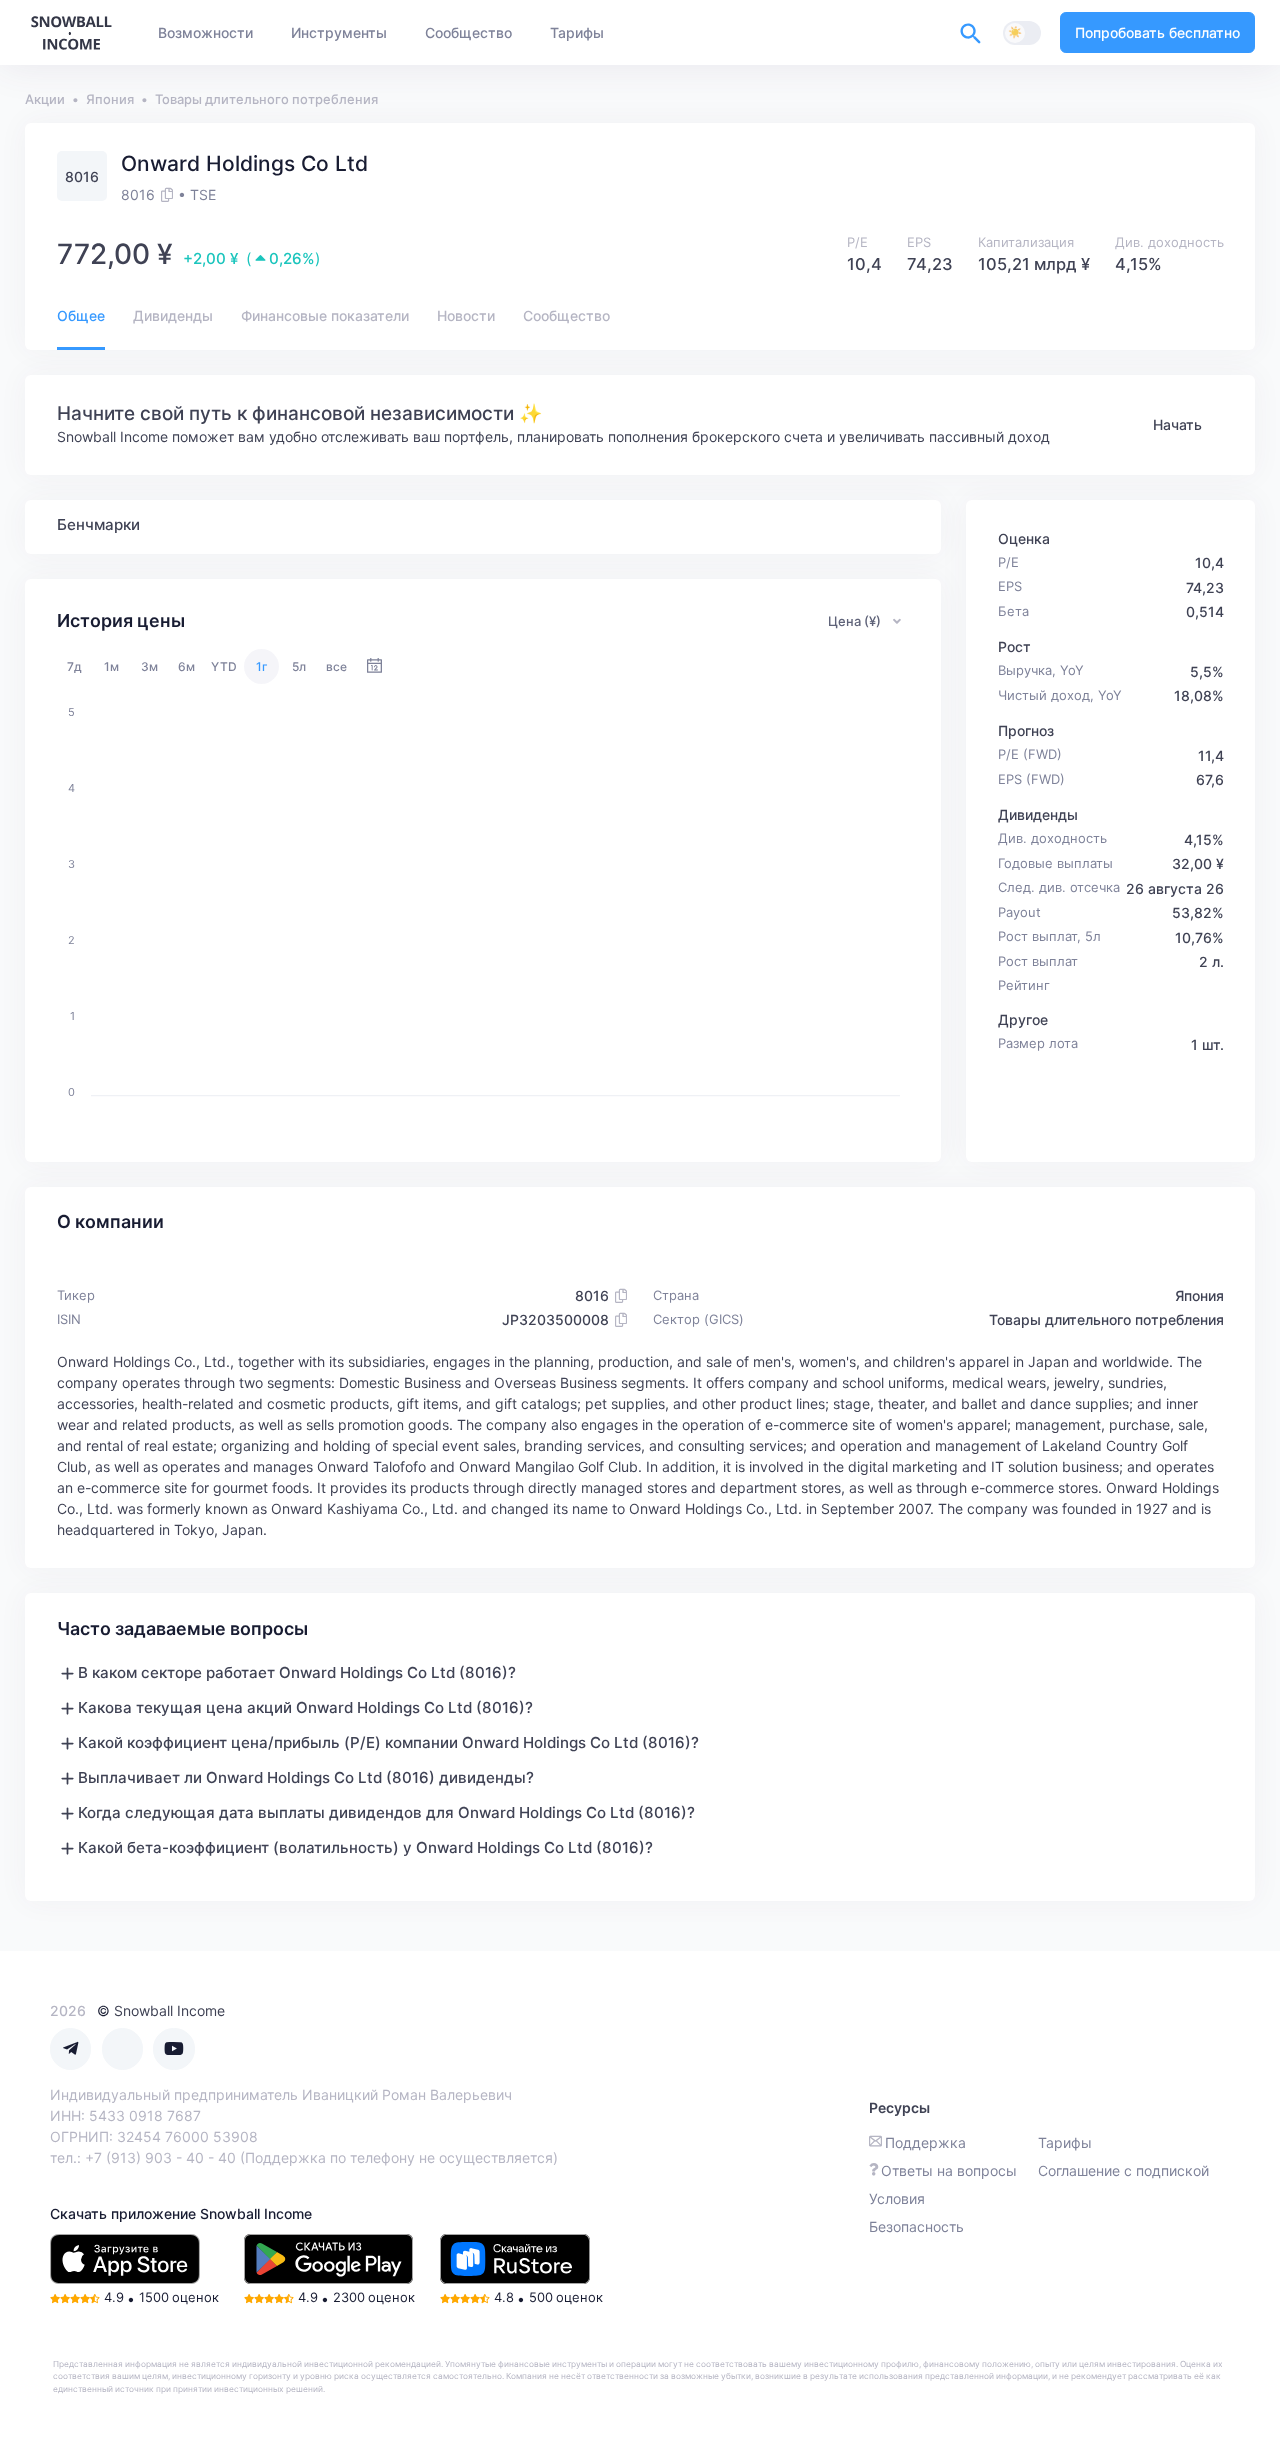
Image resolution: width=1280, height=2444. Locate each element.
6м (186, 666)
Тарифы (1065, 2142)
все (336, 666)
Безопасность (916, 2226)
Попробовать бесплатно (1157, 32)
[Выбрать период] (374, 666)
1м (111, 666)
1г (262, 666)
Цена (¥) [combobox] (854, 621)
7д (74, 666)
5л (299, 666)
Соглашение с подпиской (1123, 2170)
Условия (897, 2198)
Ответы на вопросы (949, 2170)
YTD (224, 666)
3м (149, 666)
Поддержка (925, 2142)
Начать (1177, 424)
